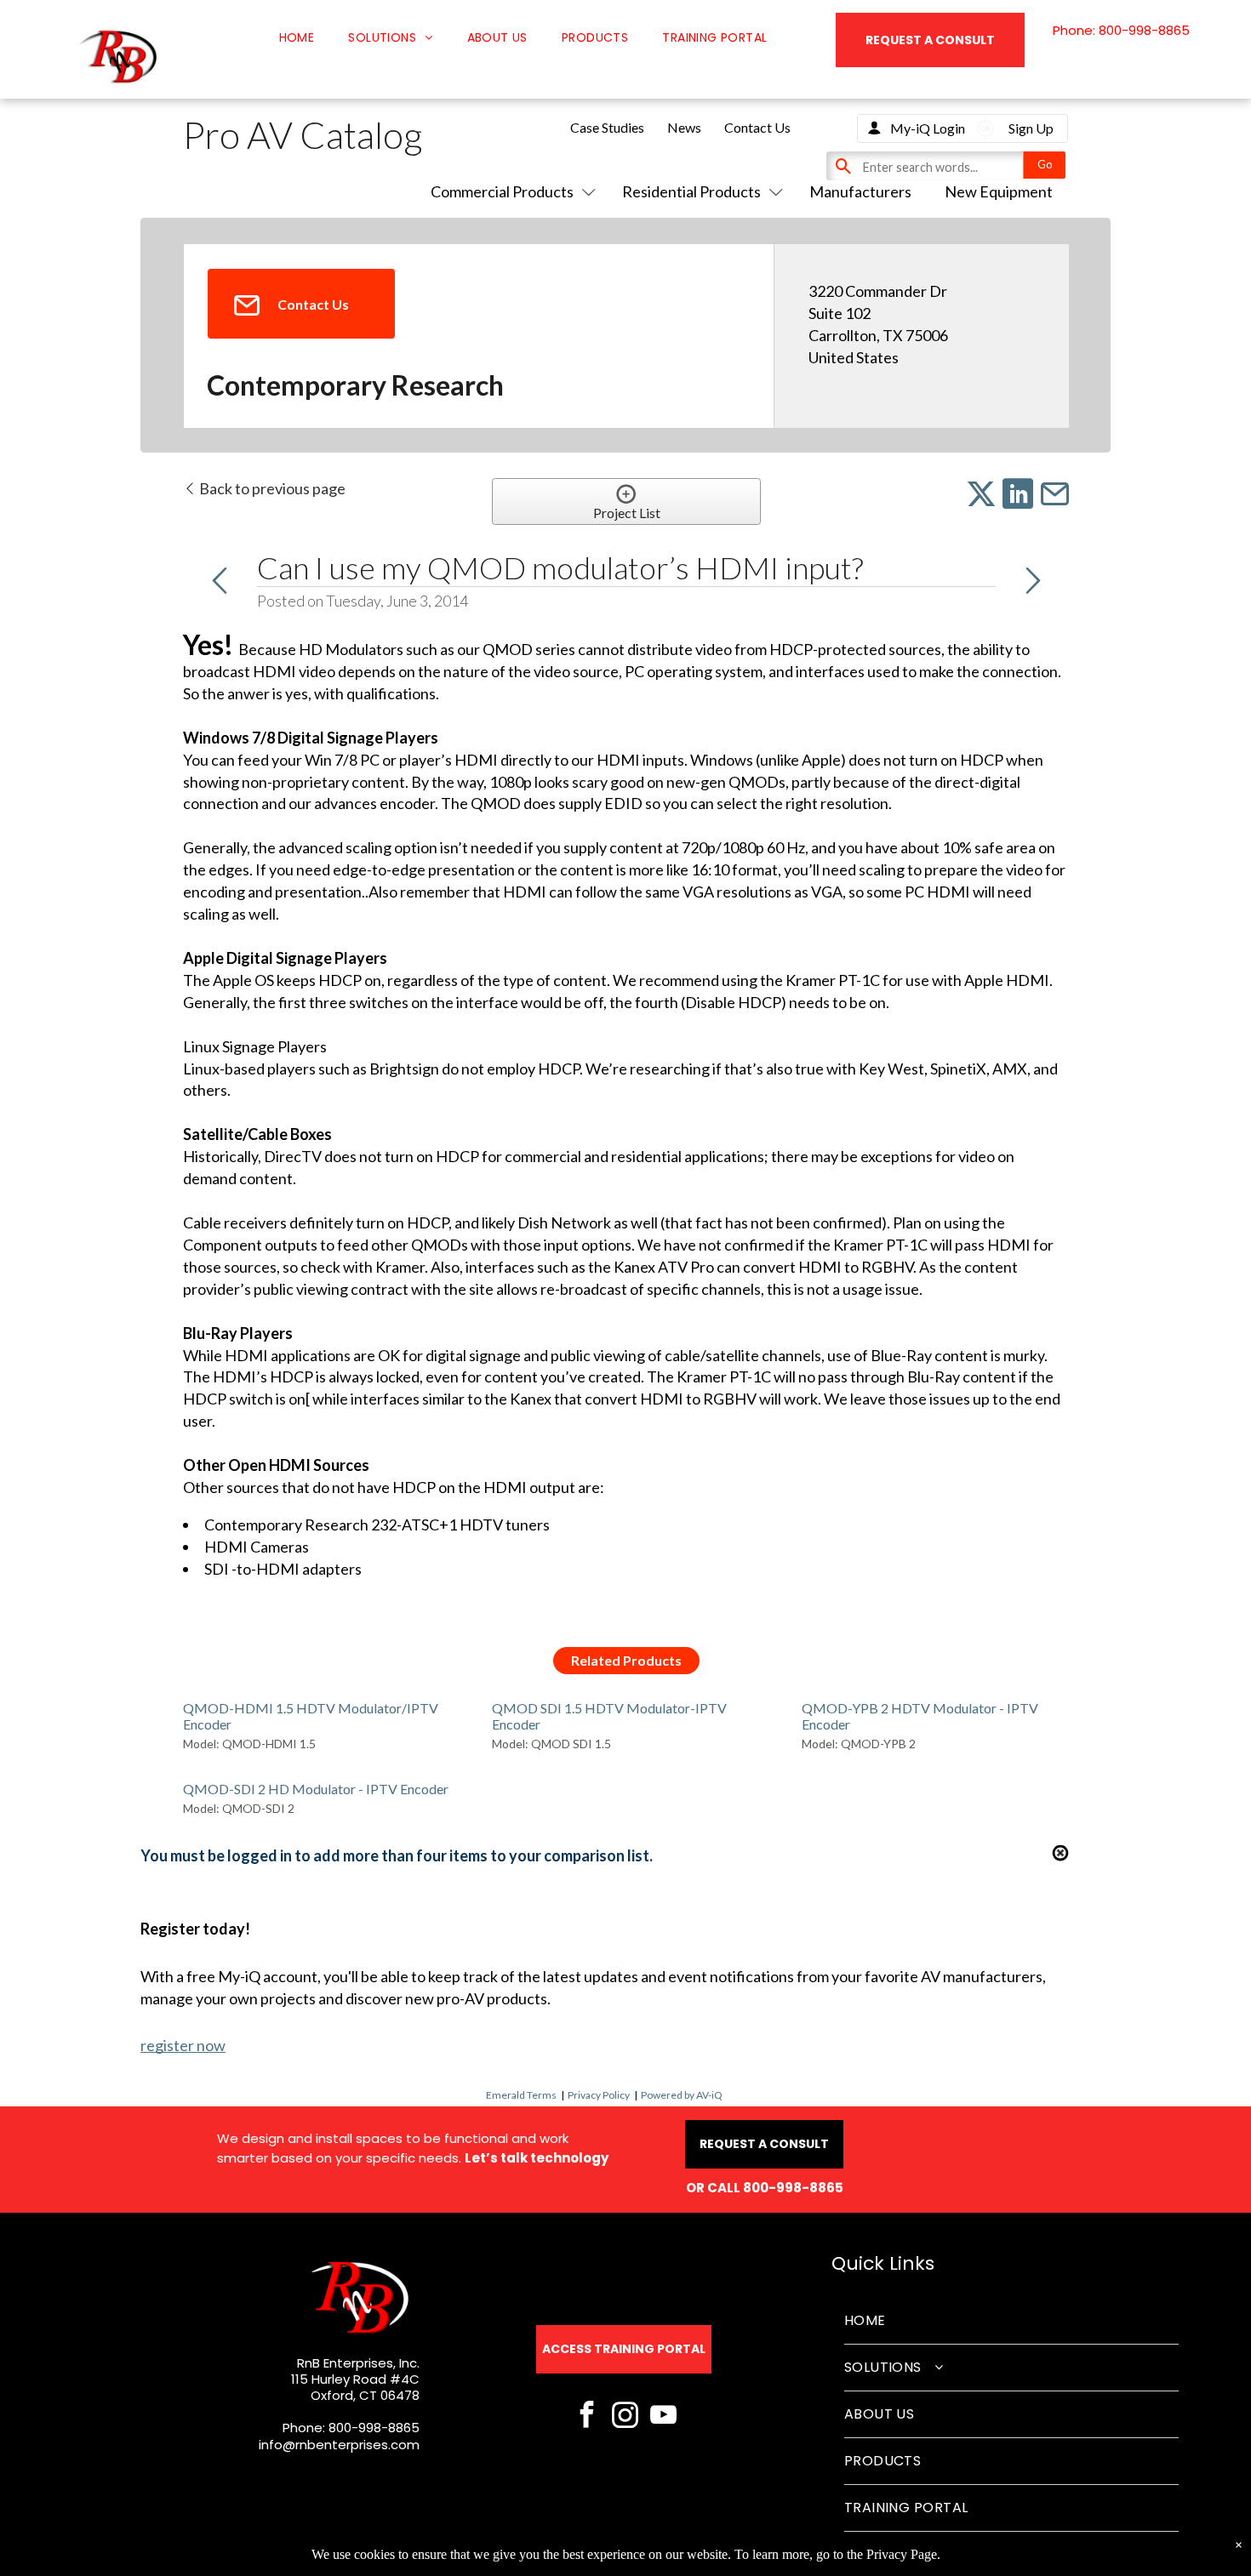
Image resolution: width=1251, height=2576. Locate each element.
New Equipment (999, 191)
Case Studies (607, 127)
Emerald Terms (521, 2095)
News (684, 127)
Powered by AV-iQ (682, 2095)
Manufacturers (860, 191)
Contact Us (757, 127)
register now (183, 2045)
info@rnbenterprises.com (339, 2445)
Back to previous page (271, 488)
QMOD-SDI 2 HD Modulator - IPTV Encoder (316, 1789)
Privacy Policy (599, 2095)
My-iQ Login (928, 128)
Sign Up (1031, 128)
